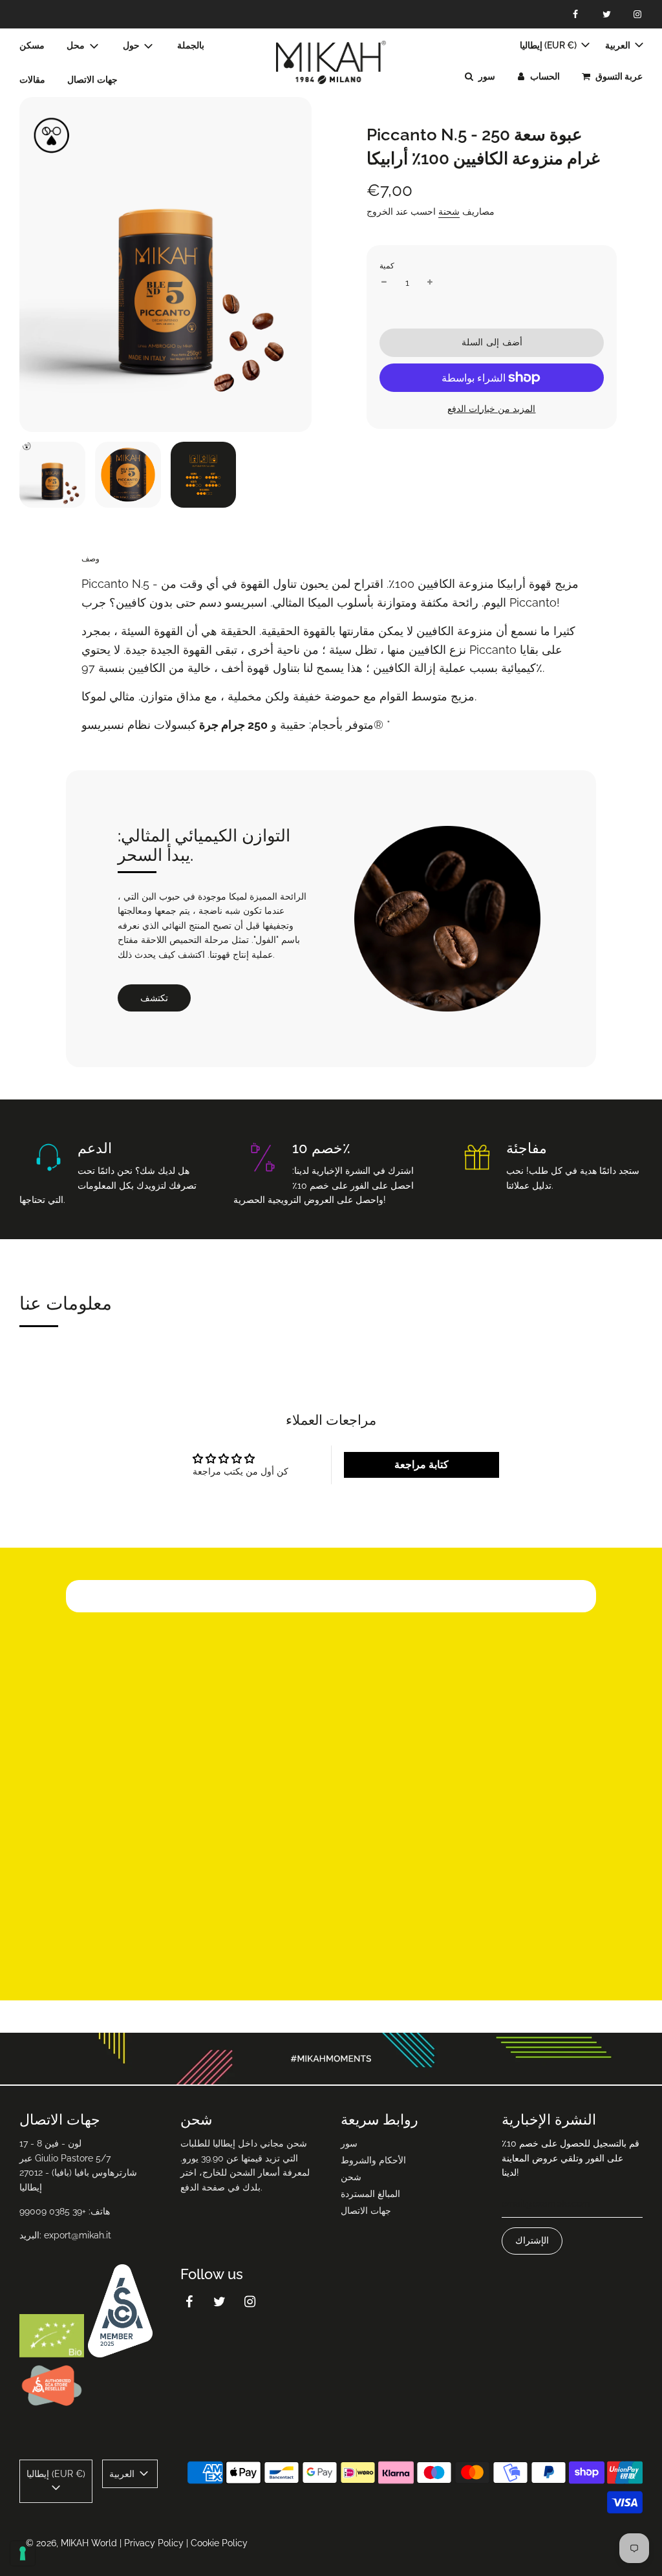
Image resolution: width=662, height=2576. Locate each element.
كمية (387, 266)
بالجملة (191, 45)
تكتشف (154, 998)
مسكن (32, 45)
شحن (351, 2177)
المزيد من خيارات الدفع (491, 409)
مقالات (32, 80)
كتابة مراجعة (422, 1465)
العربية (619, 45)
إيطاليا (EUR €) (549, 45)
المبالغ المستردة (370, 2194)
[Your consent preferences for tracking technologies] (23, 2553)
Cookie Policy (219, 2543)
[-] (384, 283)
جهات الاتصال (92, 80)
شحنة (449, 211)
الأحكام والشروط (373, 2160)
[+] (430, 283)
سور (349, 2143)
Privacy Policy (154, 2543)
